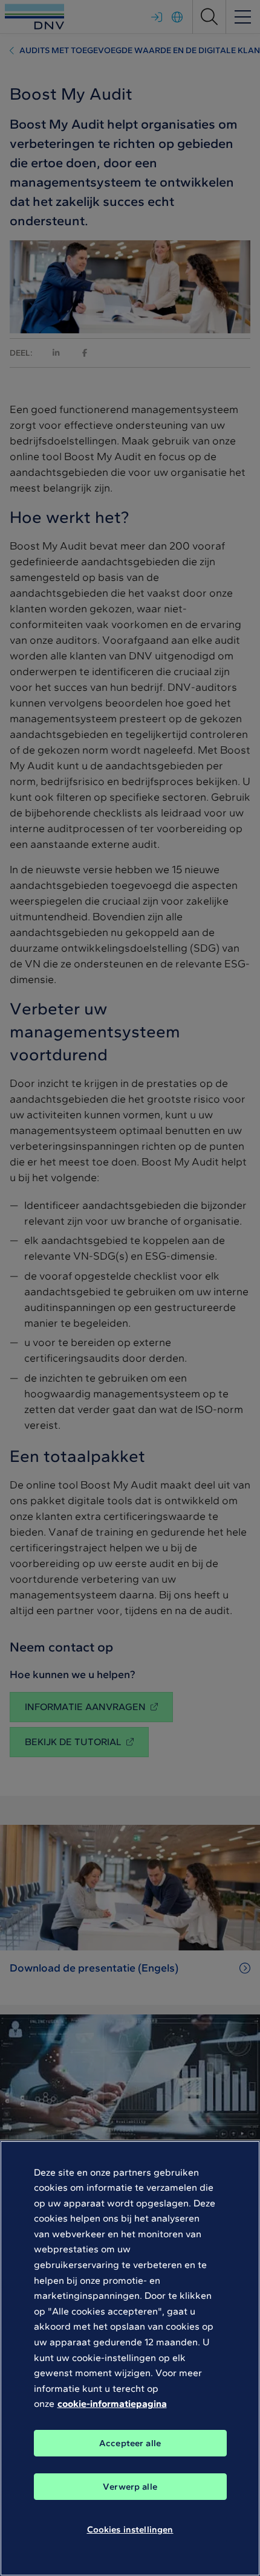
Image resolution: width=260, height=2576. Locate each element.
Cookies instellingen (130, 2530)
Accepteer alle (130, 2443)
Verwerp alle (130, 2487)
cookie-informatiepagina (112, 2404)
